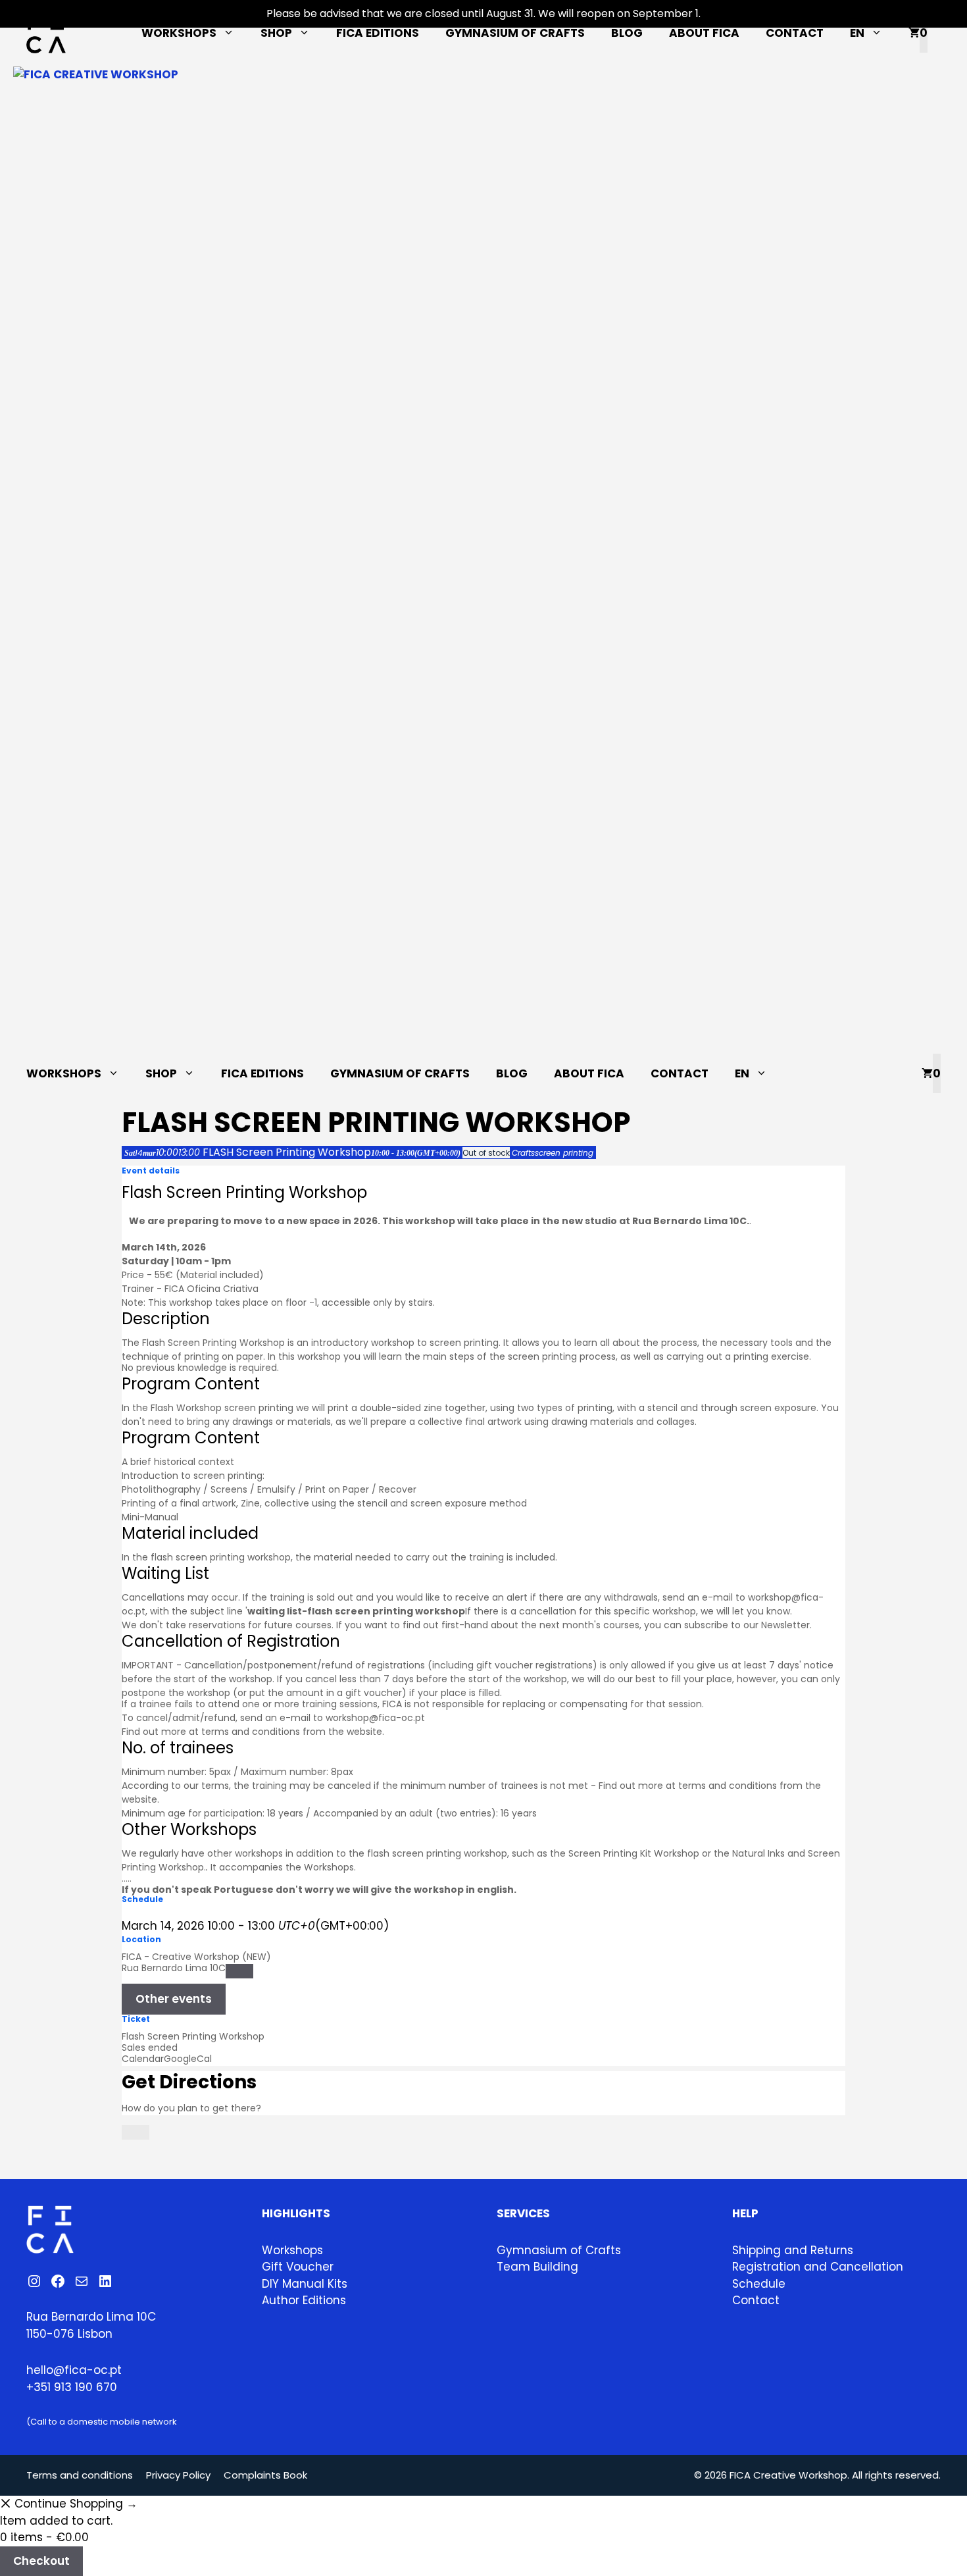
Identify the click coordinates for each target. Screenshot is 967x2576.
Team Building (537, 2267)
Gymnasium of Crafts (515, 33)
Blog (627, 33)
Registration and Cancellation (818, 2267)
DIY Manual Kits (305, 2284)
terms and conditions (251, 1732)
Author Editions (304, 2300)
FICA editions (378, 33)
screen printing (259, 1408)
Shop (276, 33)
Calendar (143, 2059)
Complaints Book (265, 2475)
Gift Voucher (298, 2267)
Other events (174, 1999)
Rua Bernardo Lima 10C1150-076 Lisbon (91, 2325)
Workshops (179, 33)
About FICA (704, 33)
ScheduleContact (759, 2292)
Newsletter (785, 1625)
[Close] (136, 2132)
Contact (795, 33)
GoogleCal (188, 2059)
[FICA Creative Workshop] (484, 560)
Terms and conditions (80, 2475)
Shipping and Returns (793, 2250)
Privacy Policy (178, 2475)
